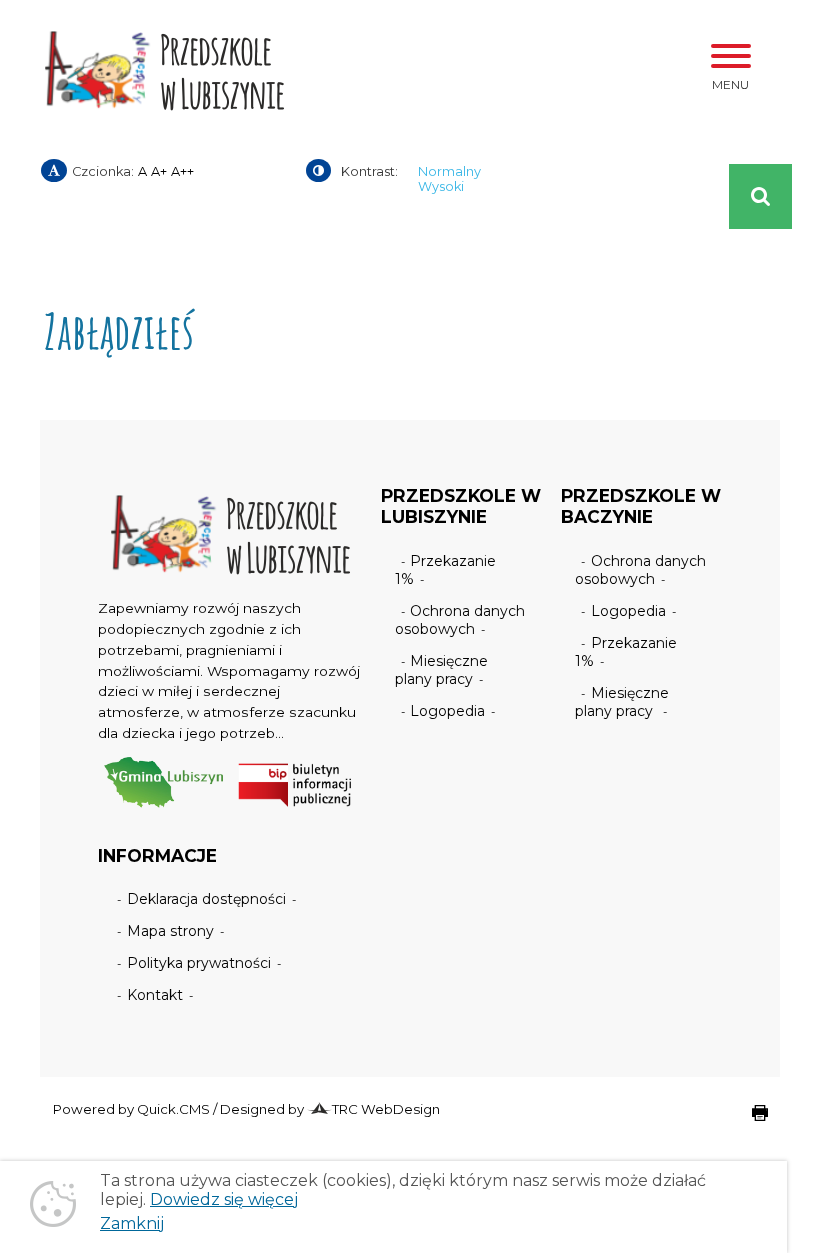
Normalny (449, 171)
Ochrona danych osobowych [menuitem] (460, 620)
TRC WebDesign (386, 1109)
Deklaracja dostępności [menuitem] (206, 899)
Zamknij (132, 1223)
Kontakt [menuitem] (155, 995)
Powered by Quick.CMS (131, 1109)
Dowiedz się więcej (224, 1199)
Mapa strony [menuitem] (170, 931)
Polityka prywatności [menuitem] (199, 963)
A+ (159, 171)
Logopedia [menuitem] (447, 711)
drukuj (744, 1123)
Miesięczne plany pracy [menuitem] (442, 670)
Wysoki (441, 186)
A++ (182, 171)
